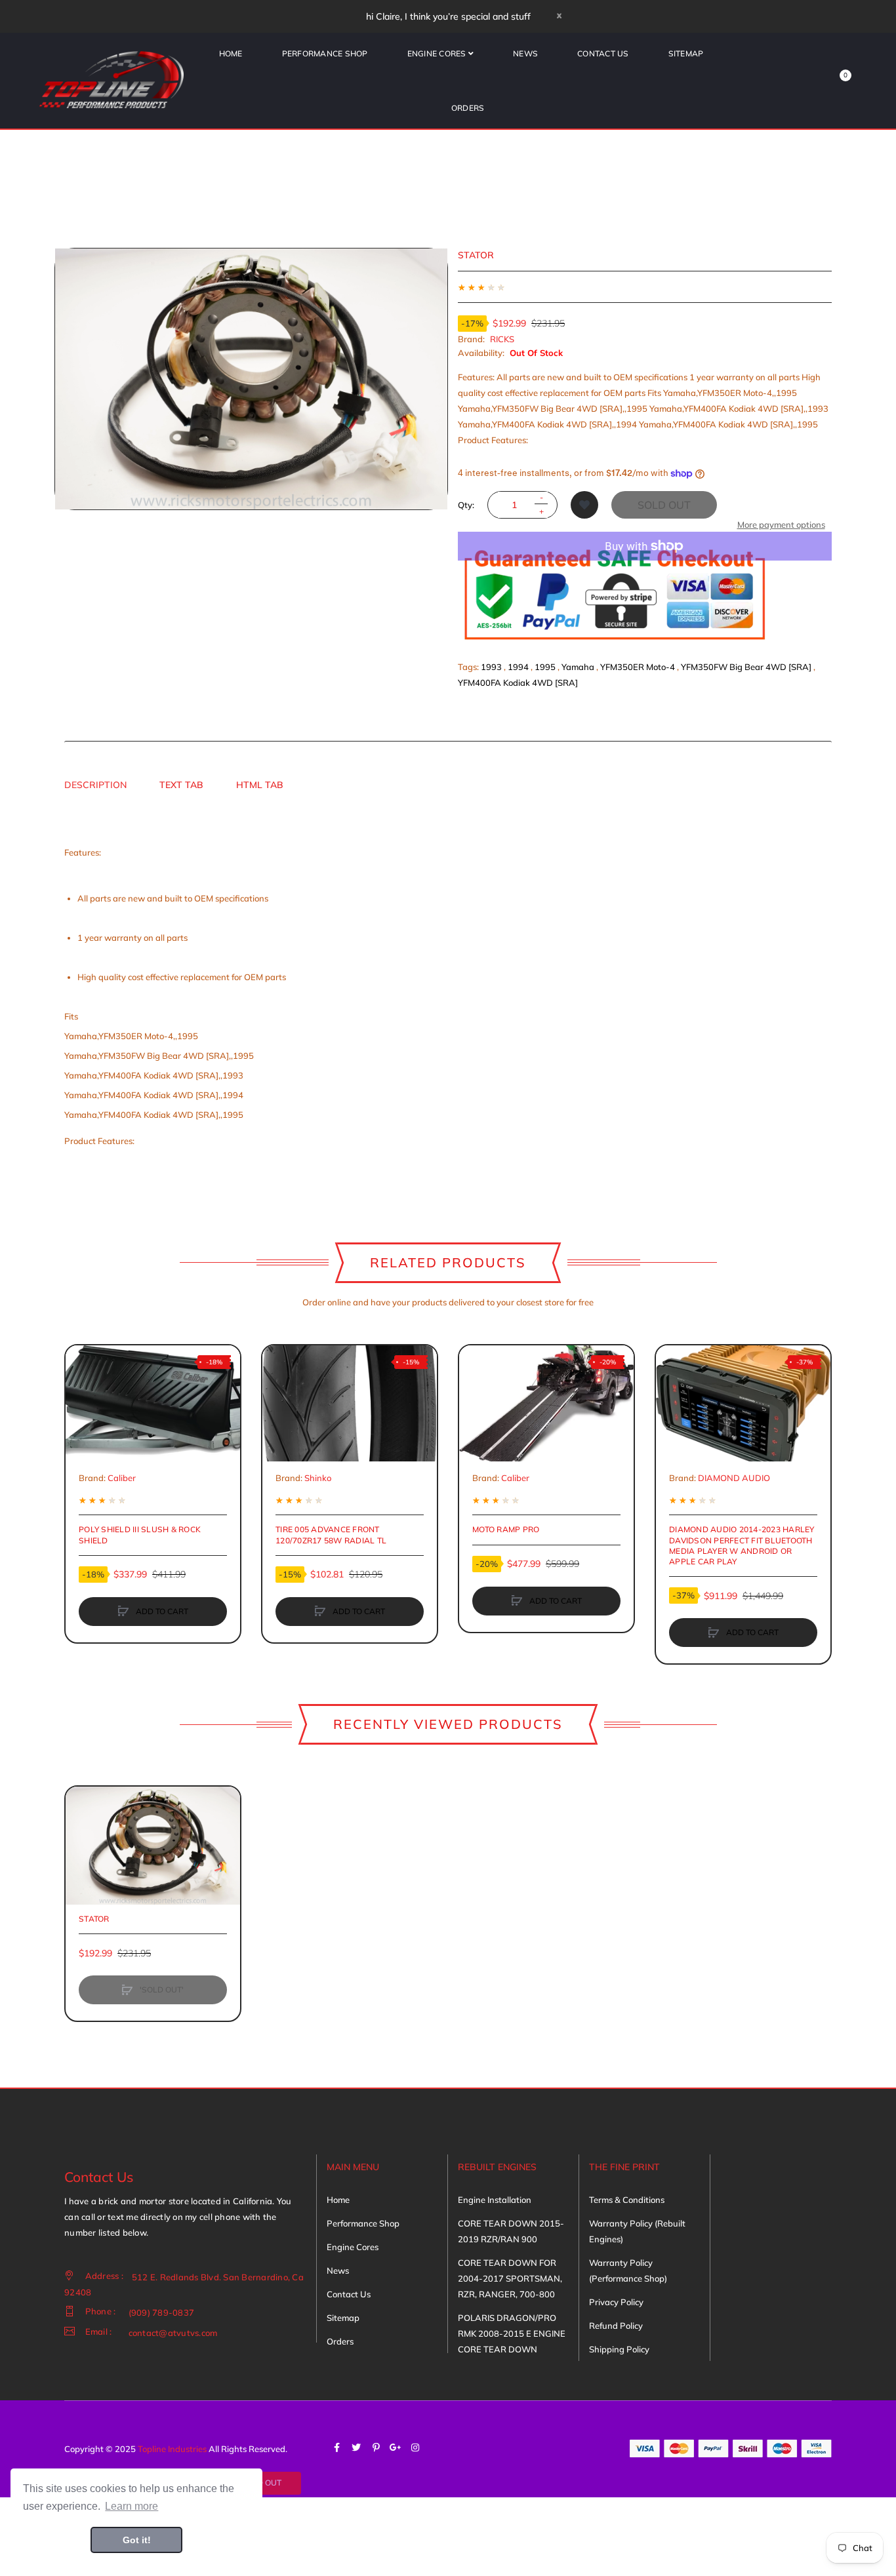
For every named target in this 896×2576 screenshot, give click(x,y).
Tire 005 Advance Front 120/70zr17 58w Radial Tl (331, 1535)
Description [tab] (95, 785)
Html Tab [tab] (260, 785)
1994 (518, 667)
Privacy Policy (616, 2302)
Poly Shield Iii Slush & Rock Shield (140, 1535)
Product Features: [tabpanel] (175, 997)
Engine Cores (353, 2247)
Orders (340, 2341)
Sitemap (343, 2318)
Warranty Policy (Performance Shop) (628, 2270)
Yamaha (578, 667)
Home (338, 2200)
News (338, 2270)
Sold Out (664, 505)
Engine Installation (495, 2200)
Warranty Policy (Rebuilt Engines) (637, 2231)
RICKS (502, 339)
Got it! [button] (137, 2540)
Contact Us (349, 2294)
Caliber (122, 1478)
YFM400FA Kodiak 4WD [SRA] (518, 683)
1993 (491, 667)
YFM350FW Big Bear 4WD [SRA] (746, 667)
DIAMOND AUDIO (734, 1478)
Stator (94, 1919)
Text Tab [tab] (181, 785)
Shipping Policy (619, 2349)
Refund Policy (616, 2326)
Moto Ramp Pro (506, 1529)
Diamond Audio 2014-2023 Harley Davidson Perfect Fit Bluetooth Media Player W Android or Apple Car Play (742, 1545)
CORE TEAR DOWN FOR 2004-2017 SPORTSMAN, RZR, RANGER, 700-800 (510, 2278)
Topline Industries (172, 2449)
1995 (545, 667)
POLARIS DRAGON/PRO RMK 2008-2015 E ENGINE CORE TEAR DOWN (512, 2333)
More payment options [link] (781, 525)
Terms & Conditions (627, 2200)
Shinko (318, 1478)
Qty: (466, 505)
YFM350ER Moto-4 (638, 667)
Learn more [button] (132, 2506)
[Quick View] (82, 1412)
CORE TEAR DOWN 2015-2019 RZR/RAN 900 (511, 2231)
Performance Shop (363, 2223)
